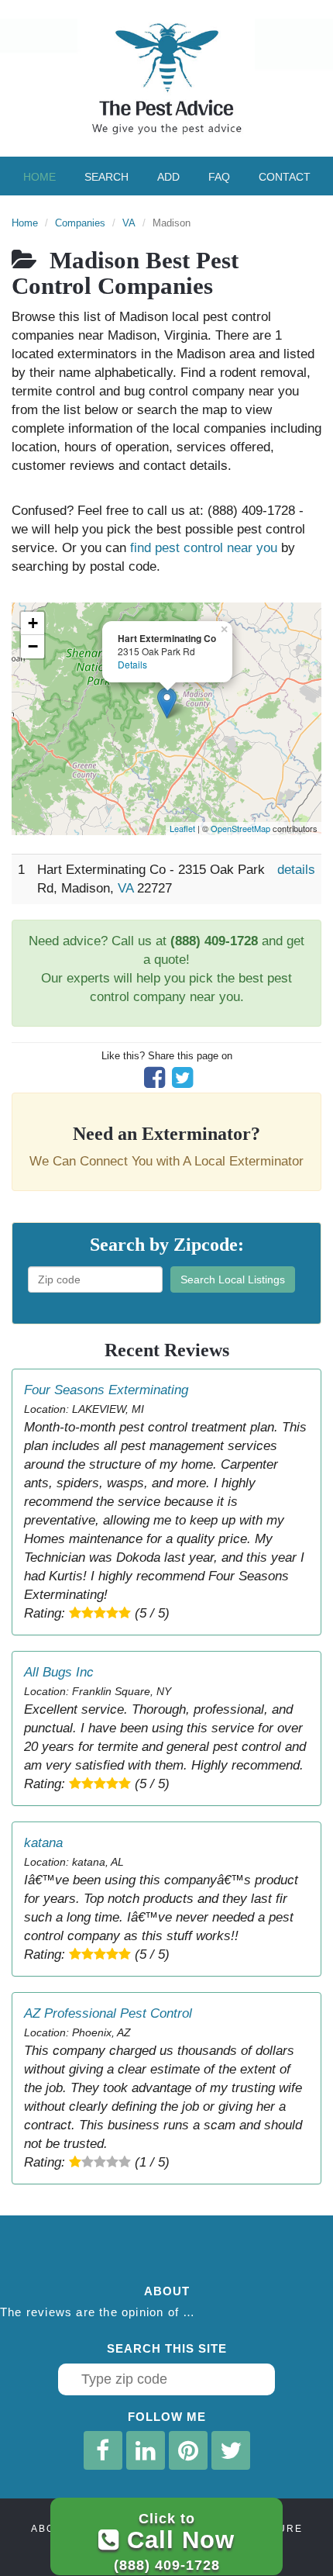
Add (168, 177)
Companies (80, 223)
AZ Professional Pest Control (108, 2013)
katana (43, 1843)
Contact (285, 177)
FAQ (219, 177)
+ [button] (33, 623)
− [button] (33, 646)
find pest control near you (204, 548)
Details (132, 664)
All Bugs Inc (59, 1672)
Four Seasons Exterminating (106, 1390)
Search (106, 177)
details (296, 870)
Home (39, 177)
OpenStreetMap (240, 828)
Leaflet (182, 828)
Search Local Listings (233, 1279)
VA (129, 223)
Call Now (174, 2541)
